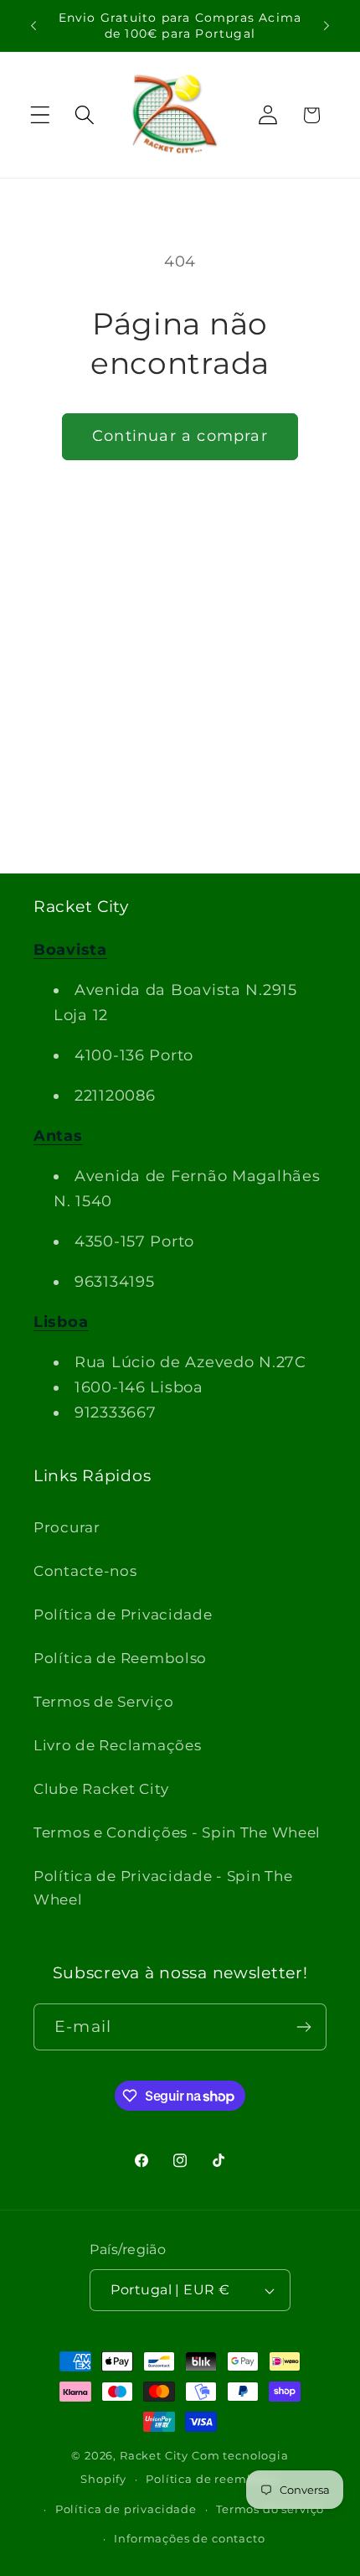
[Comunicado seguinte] (327, 26)
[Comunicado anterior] (33, 26)
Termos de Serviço (103, 1702)
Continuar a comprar (180, 436)
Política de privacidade (126, 2509)
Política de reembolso (213, 2479)
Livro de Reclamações (117, 1745)
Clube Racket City (101, 1789)
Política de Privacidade (123, 1615)
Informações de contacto (189, 2538)
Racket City (154, 2455)
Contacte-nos (85, 1571)
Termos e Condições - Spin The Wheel (177, 1832)
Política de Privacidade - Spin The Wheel (163, 1888)
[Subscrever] (303, 2027)
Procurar (67, 1527)
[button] (41, 115)
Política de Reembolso (120, 1658)
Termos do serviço (270, 2509)
